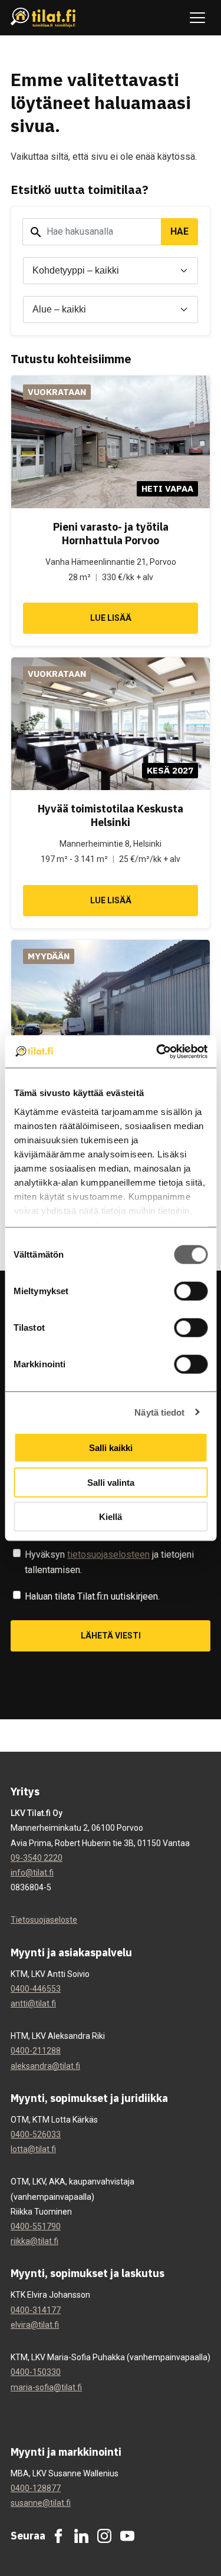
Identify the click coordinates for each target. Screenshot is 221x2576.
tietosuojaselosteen (108, 1555)
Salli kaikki (111, 1448)
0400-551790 (36, 2226)
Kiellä (111, 1517)
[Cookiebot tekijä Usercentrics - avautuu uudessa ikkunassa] (157, 1051)
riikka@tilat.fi (34, 2241)
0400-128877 (36, 2488)
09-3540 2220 (37, 1858)
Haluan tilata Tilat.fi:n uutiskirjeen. (92, 1596)
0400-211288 (36, 2051)
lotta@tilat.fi (33, 2149)
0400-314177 (36, 2310)
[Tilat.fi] (43, 18)
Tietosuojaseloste (44, 1920)
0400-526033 (36, 2134)
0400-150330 (36, 2372)
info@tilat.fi (32, 1873)
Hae (179, 231)
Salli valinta (111, 1482)
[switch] (191, 1291)
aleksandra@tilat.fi (45, 2066)
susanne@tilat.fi (41, 2503)
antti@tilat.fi (33, 2003)
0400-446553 (36, 1989)
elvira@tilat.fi (35, 2325)
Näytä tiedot (159, 1412)
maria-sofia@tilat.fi (46, 2387)
